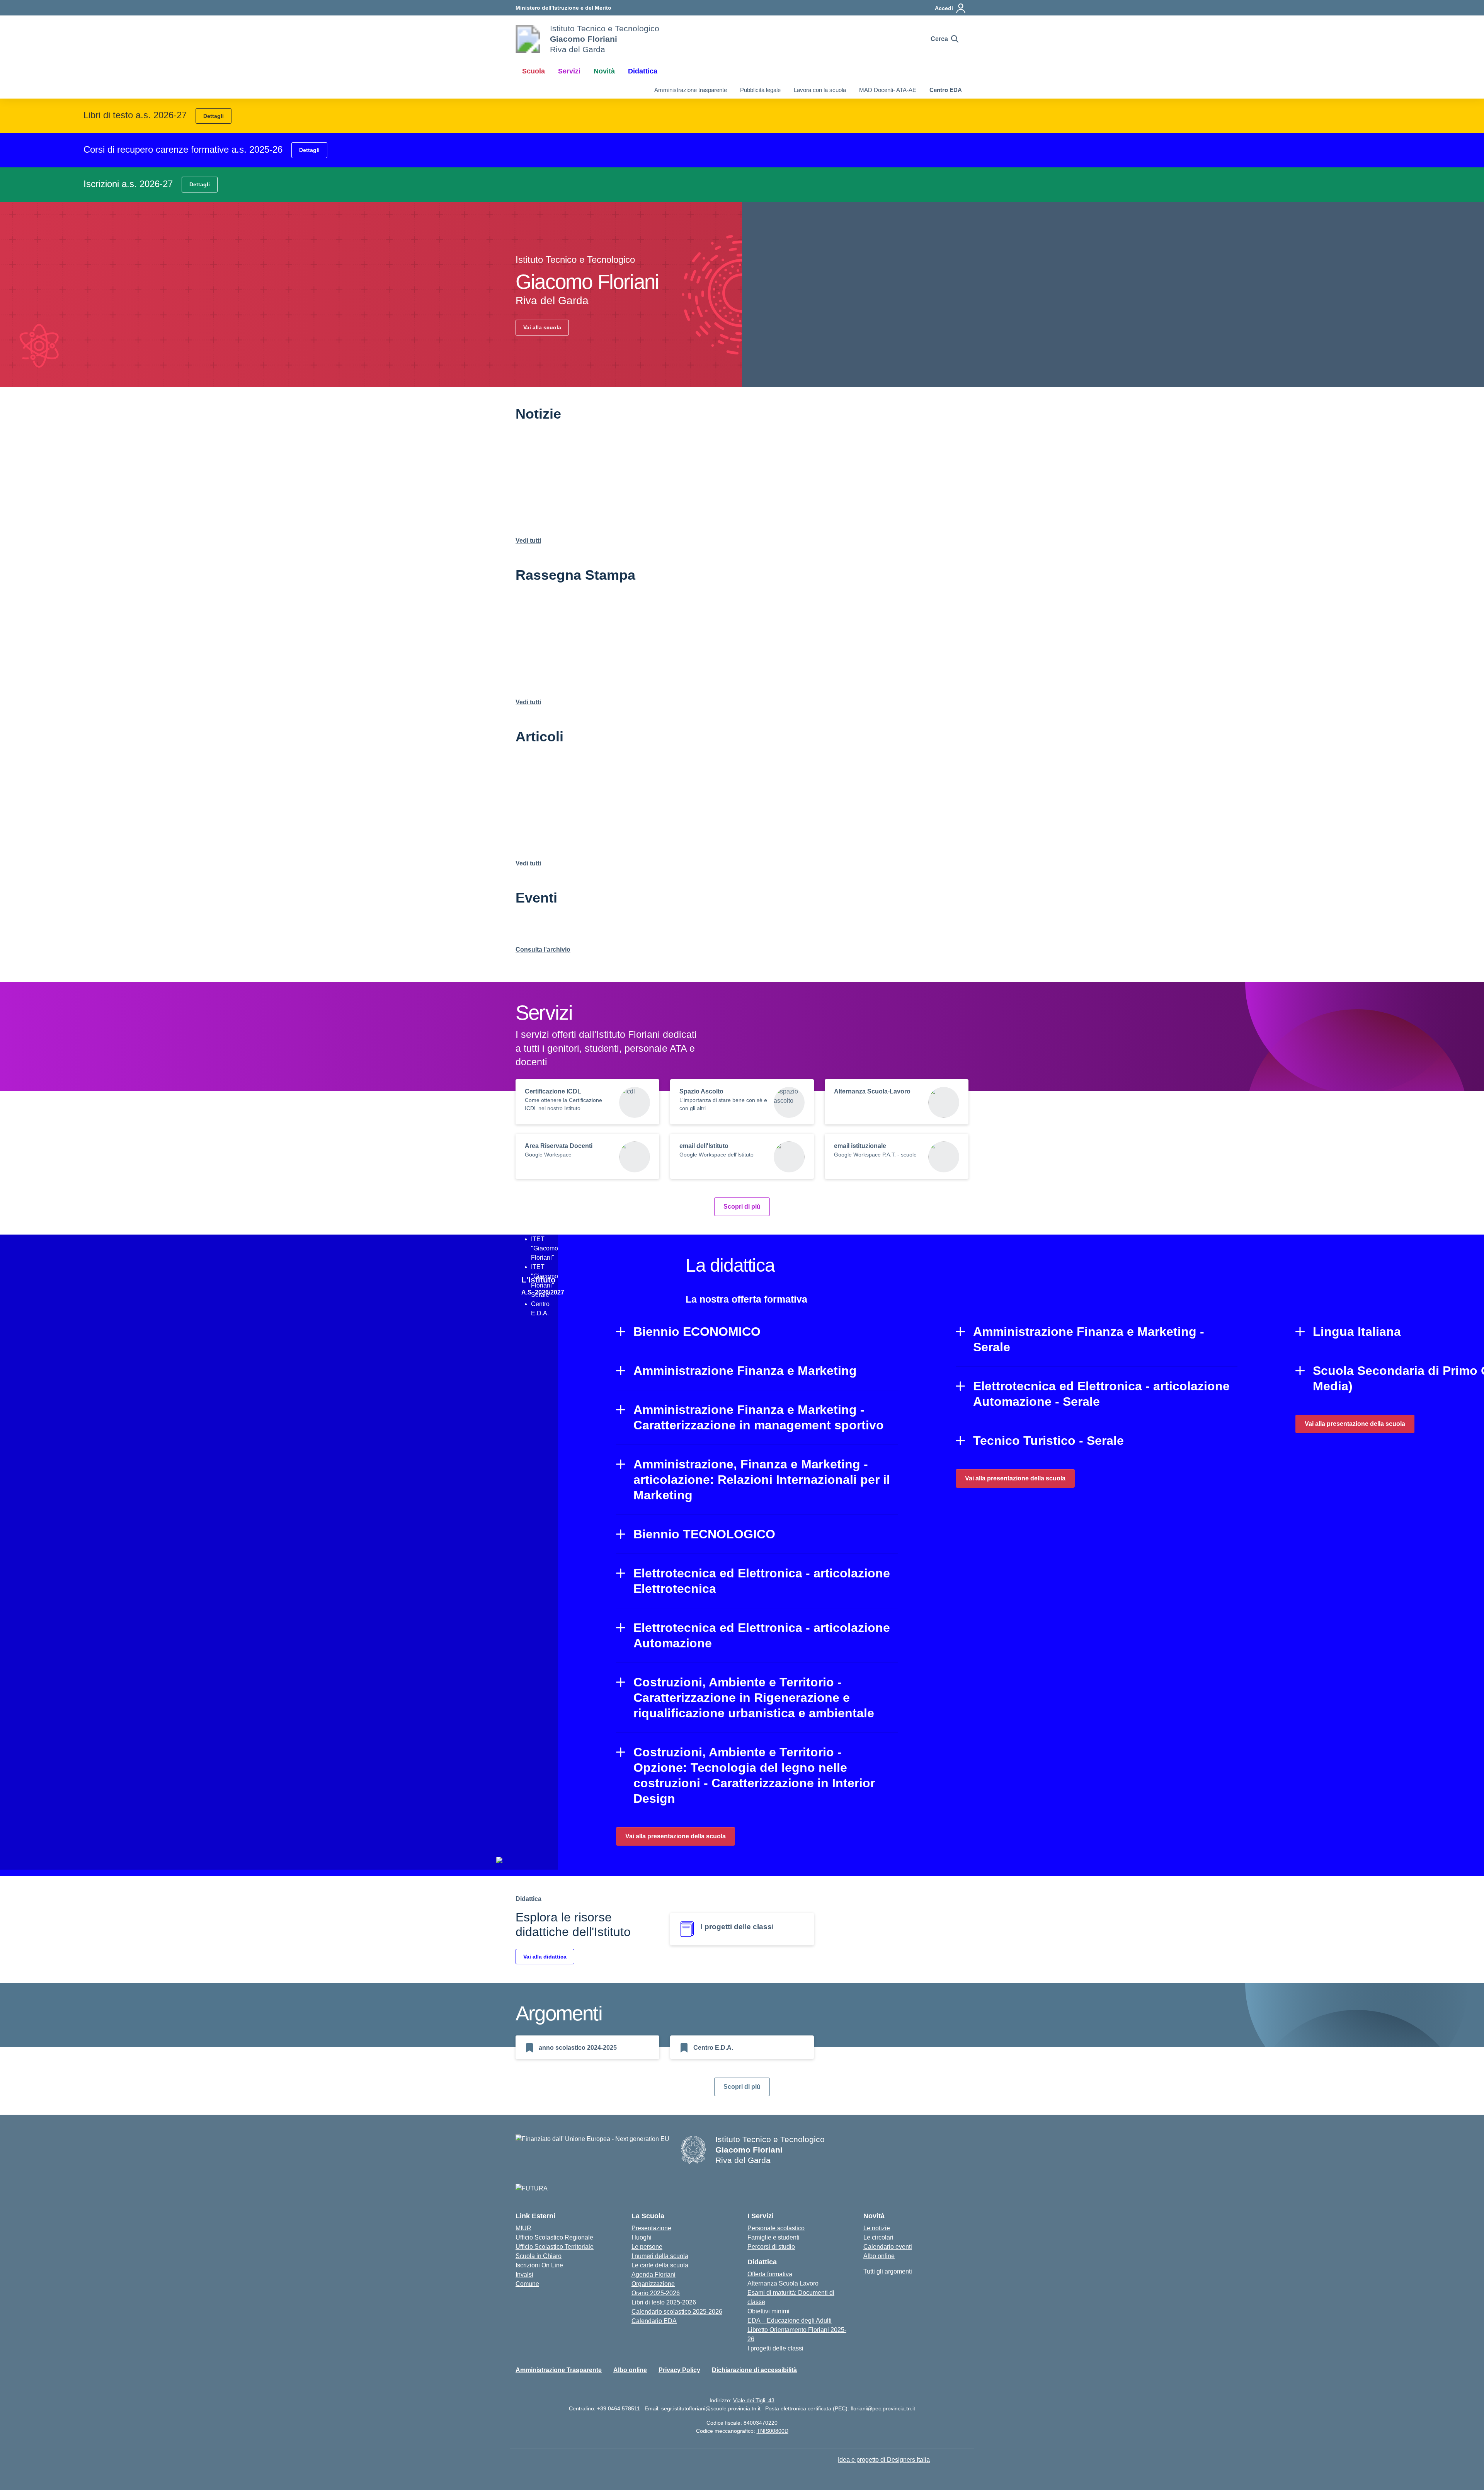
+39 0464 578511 (619, 2408)
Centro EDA (946, 90)
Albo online (879, 2256)
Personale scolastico (776, 2228)
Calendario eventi (888, 2247)
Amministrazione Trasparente (559, 2370)
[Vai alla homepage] (528, 39)
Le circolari (878, 2237)
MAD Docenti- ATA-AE (888, 90)
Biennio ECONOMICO (697, 1332)
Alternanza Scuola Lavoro (783, 2283)
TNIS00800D (773, 2431)
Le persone (647, 2247)
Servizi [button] (569, 71)
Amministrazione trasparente (691, 90)
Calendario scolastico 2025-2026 (677, 2312)
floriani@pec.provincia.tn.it (883, 2408)
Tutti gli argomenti (888, 2271)
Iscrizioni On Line (539, 2265)
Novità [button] (604, 71)
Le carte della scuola (660, 2265)
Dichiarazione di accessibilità (754, 2370)
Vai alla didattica (545, 1957)
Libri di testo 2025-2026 (664, 2302)
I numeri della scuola (660, 2256)
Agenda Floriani (654, 2275)
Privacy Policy (679, 2370)
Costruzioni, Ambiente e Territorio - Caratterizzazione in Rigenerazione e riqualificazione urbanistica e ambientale (754, 1698)
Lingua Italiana (1357, 1332)
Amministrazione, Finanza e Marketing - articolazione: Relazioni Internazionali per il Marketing (762, 1480)
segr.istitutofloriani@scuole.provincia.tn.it (711, 2408)
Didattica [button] (643, 71)
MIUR (523, 2228)
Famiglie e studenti (773, 2237)
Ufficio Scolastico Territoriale (555, 2247)
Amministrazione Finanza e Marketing (745, 1371)
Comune (527, 2284)
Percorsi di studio (771, 2247)
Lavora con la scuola (820, 90)
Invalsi (524, 2275)
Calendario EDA (654, 2321)
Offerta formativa (770, 2274)
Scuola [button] (534, 71)
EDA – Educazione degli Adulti (790, 2321)
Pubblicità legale (760, 90)
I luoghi (642, 2237)
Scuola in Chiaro (539, 2256)
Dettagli (214, 116)
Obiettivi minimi (768, 2311)
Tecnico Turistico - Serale (1048, 1441)
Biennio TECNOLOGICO (704, 1534)
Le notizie (877, 2228)
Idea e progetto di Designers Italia (884, 2460)
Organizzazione (653, 2284)
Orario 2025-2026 (656, 2293)
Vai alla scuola (542, 327)
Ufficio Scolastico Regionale (554, 2237)
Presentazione (651, 2228)
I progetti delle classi (775, 2348)
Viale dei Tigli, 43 (754, 2400)
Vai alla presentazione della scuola (676, 1836)
